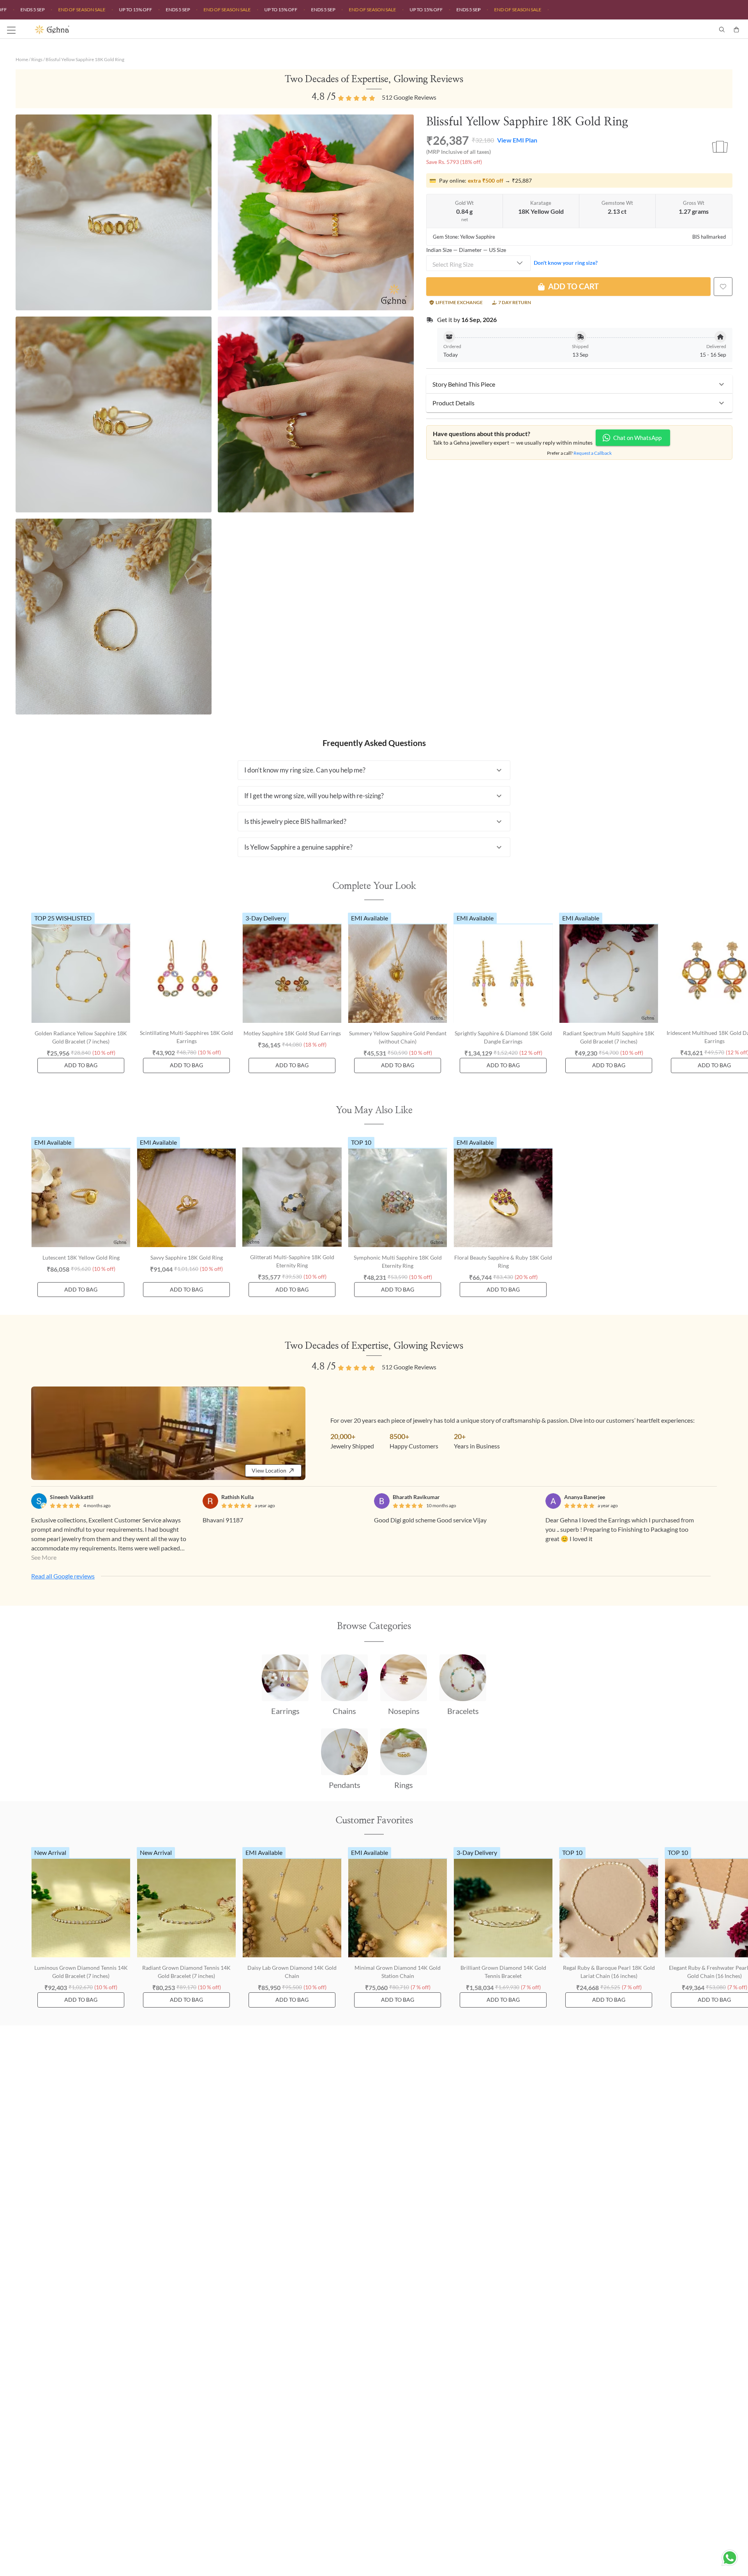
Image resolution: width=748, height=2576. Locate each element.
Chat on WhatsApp (637, 438)
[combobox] (478, 263)
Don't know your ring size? (566, 263)
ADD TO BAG (81, 1065)
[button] (579, 384)
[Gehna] (204, 30)
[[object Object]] (723, 287)
